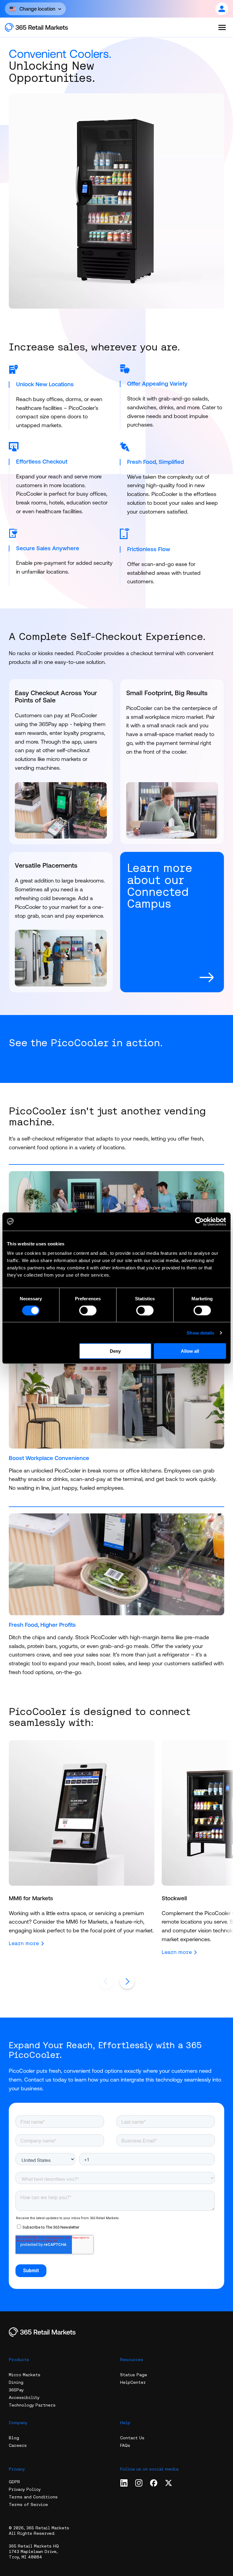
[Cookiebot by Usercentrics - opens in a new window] (199, 1221)
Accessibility (24, 2397)
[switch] (88, 1310)
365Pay (16, 2390)
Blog (14, 2438)
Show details (200, 1333)
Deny (115, 1351)
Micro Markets (25, 2375)
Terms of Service (28, 2504)
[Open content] (222, 9)
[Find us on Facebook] (154, 2483)
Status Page (134, 2375)
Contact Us (132, 2438)
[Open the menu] (222, 27)
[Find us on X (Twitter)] (169, 2483)
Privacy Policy (25, 2489)
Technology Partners (32, 2405)
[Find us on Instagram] (139, 2483)
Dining (16, 2382)
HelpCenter (133, 2382)
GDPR (14, 2482)
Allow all (190, 1351)
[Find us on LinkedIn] (124, 2483)
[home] (43, 27)
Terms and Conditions (33, 2497)
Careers (18, 2445)
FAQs (125, 2445)
